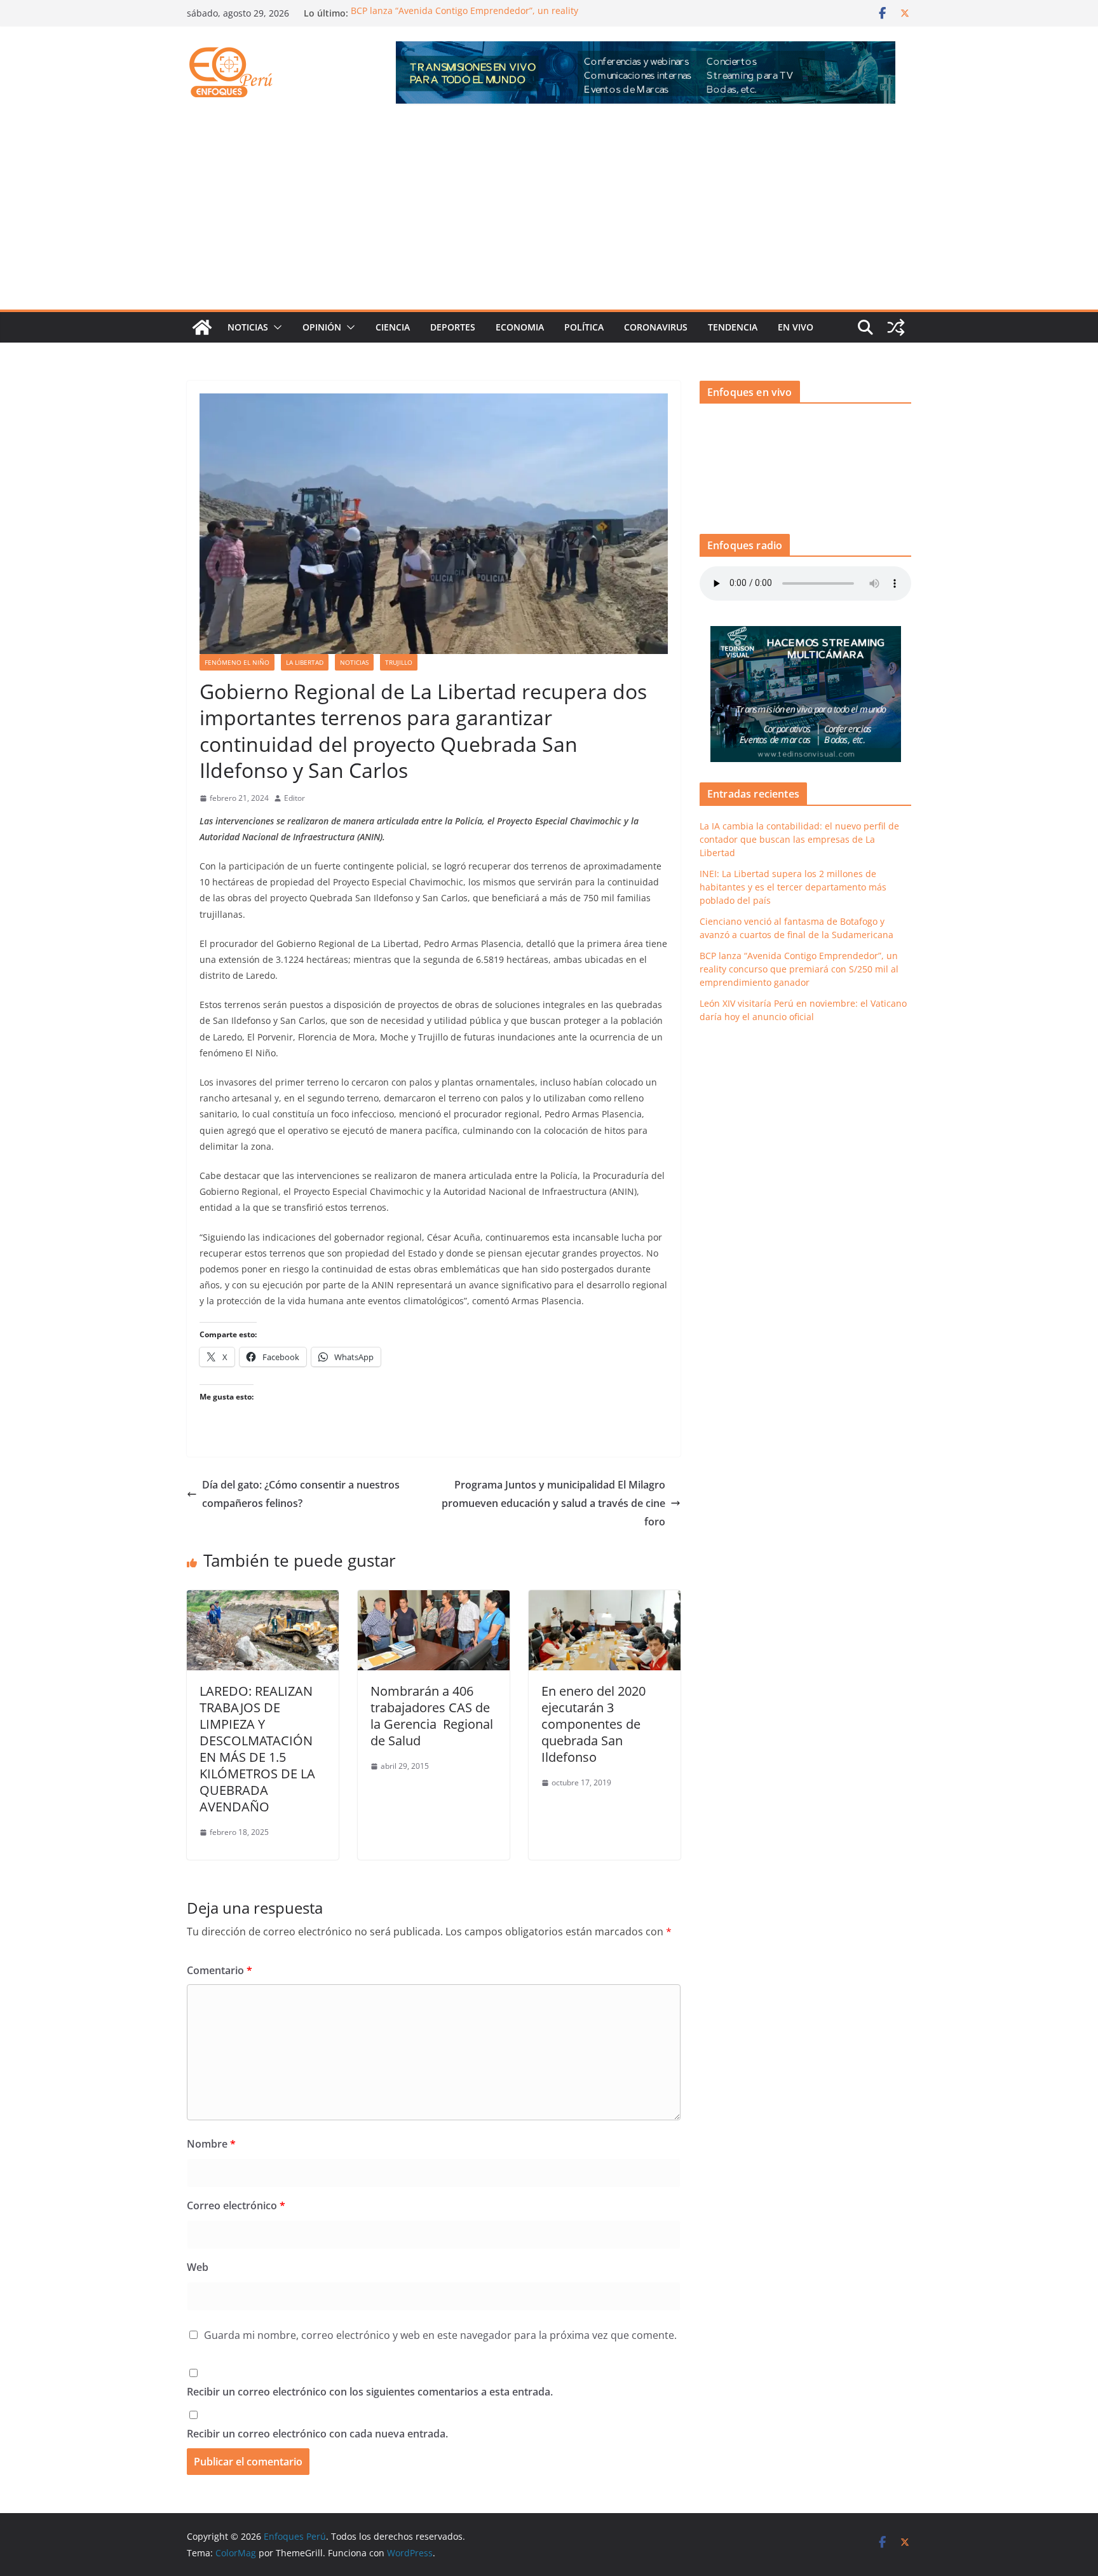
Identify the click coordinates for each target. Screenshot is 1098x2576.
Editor (295, 798)
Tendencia (733, 327)
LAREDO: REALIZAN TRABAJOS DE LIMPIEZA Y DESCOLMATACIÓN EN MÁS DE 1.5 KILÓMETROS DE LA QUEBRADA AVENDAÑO (257, 1749)
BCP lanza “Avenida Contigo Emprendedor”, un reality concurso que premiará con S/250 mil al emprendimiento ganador (799, 969)
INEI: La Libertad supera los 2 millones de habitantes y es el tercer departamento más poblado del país (793, 887)
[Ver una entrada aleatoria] (896, 327)
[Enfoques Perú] (202, 327)
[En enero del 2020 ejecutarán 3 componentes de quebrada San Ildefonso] (605, 1599)
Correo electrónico (236, 2205)
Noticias (248, 327)
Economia (520, 327)
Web (198, 2267)
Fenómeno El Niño (237, 662)
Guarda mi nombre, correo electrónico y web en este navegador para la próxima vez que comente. (440, 2335)
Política (584, 327)
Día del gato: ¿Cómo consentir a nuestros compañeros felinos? (301, 1494)
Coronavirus (656, 327)
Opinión (322, 327)
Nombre (211, 2144)
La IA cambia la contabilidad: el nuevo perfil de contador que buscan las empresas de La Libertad (799, 839)
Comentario (220, 1970)
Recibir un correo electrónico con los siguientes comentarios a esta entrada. (370, 2392)
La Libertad (305, 662)
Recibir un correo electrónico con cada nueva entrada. (317, 2434)
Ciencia (393, 327)
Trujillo (399, 662)
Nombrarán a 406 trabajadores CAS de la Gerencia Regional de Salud (432, 1716)
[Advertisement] (549, 214)
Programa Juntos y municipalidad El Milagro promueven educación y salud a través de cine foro (553, 1503)
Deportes (453, 327)
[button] (275, 327)
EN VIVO (796, 327)
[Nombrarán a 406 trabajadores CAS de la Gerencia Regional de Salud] (434, 1599)
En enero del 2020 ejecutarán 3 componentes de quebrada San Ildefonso (593, 1724)
